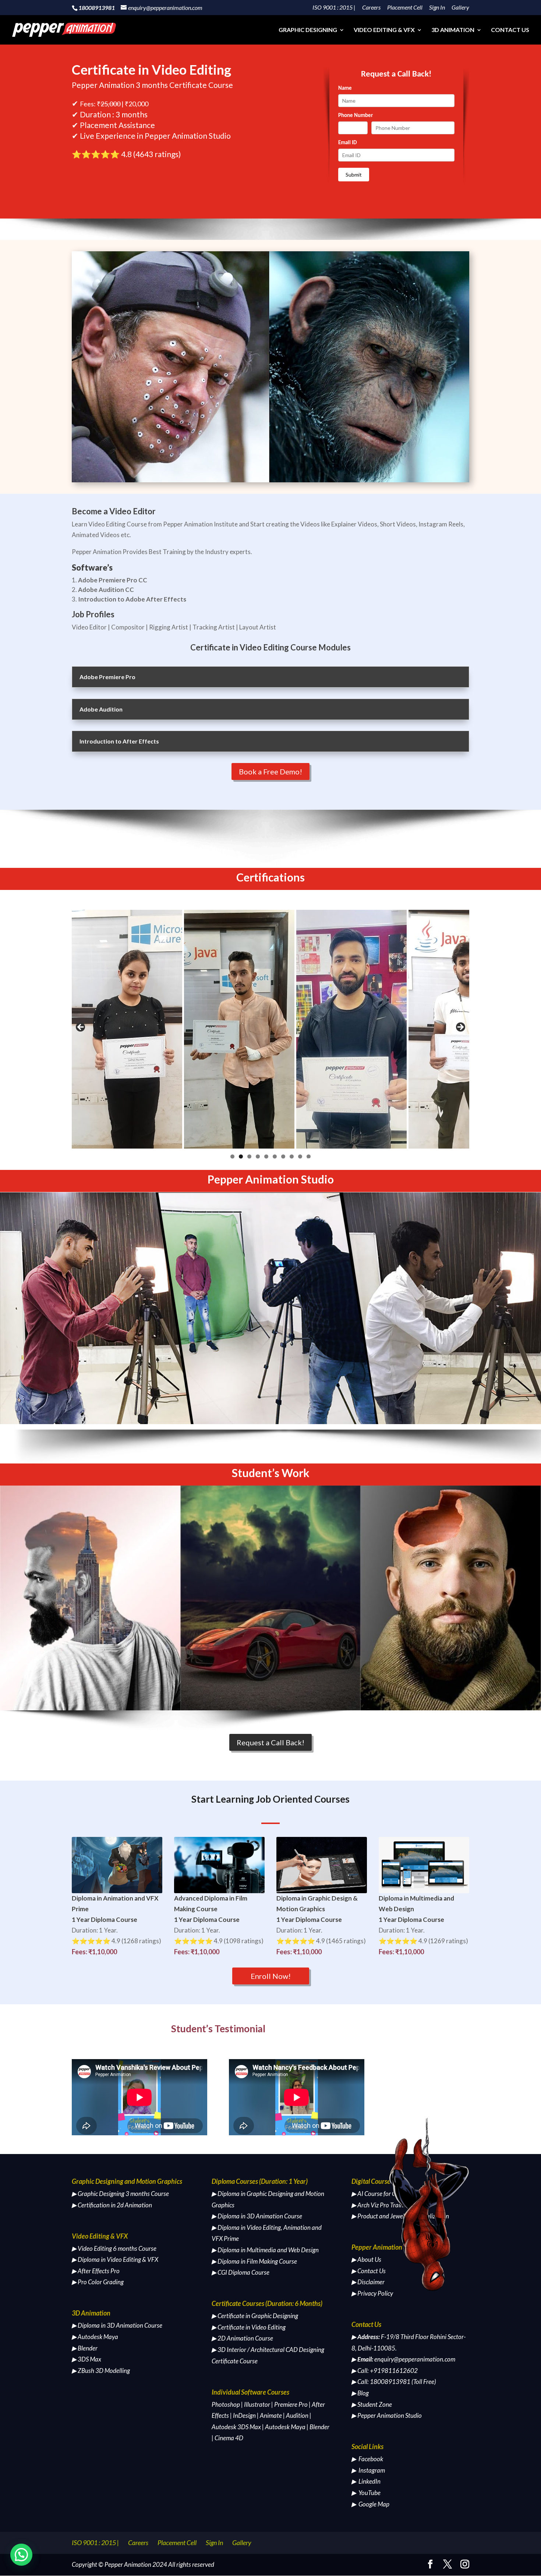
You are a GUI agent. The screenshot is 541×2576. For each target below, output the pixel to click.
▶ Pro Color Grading (98, 2282)
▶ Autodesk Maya (95, 2337)
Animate (271, 2415)
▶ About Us (366, 2259)
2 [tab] (241, 1156)
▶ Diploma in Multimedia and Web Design (265, 2250)
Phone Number (356, 116)
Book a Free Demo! (270, 771)
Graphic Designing (308, 30)
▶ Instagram (368, 2470)
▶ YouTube (366, 2493)
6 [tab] (275, 1156)
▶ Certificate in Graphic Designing (255, 2316)
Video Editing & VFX (384, 30)
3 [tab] (249, 1156)
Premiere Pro (291, 2404)
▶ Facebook (367, 2459)
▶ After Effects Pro (96, 2271)
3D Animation (453, 30)
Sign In (437, 8)
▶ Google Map (370, 2504)
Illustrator (257, 2404)
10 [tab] (309, 1156)
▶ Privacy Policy (372, 2293)
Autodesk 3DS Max (236, 2427)
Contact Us (510, 30)
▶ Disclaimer (368, 2282)
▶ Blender (85, 2348)
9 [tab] (300, 1156)
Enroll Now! (271, 1976)
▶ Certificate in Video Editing (249, 2327)
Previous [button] (81, 1028)
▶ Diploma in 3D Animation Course (117, 2325)
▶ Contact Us (369, 2271)
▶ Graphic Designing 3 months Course (120, 2194)
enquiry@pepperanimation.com (415, 2359)
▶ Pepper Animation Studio (387, 2415)
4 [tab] (258, 1156)
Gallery (460, 8)
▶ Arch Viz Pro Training (381, 2205)
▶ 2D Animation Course (242, 2338)
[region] (270, 1029)
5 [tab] (266, 1156)
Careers (371, 8)
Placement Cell (405, 8)
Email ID (347, 143)
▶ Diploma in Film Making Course (254, 2261)
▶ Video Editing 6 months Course (114, 2248)
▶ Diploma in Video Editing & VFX (115, 2259)
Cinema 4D (229, 2438)
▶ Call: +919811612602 (385, 2371)
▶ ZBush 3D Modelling (101, 2371)
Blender (319, 2427)
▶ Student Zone (372, 2404)
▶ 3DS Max (86, 2359)
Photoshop (226, 2404)
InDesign (244, 2415)
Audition (297, 2415)
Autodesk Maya (285, 2427)
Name (345, 88)
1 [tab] (232, 1156)
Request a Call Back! (270, 1742)
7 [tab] (283, 1156)
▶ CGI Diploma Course (241, 2272)
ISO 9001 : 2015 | (334, 8)
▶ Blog (360, 2393)
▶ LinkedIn (366, 2481)
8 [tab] (292, 1156)
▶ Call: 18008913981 (381, 2382)
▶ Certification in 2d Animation (112, 2205)
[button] (21, 2555)
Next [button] (460, 1028)
